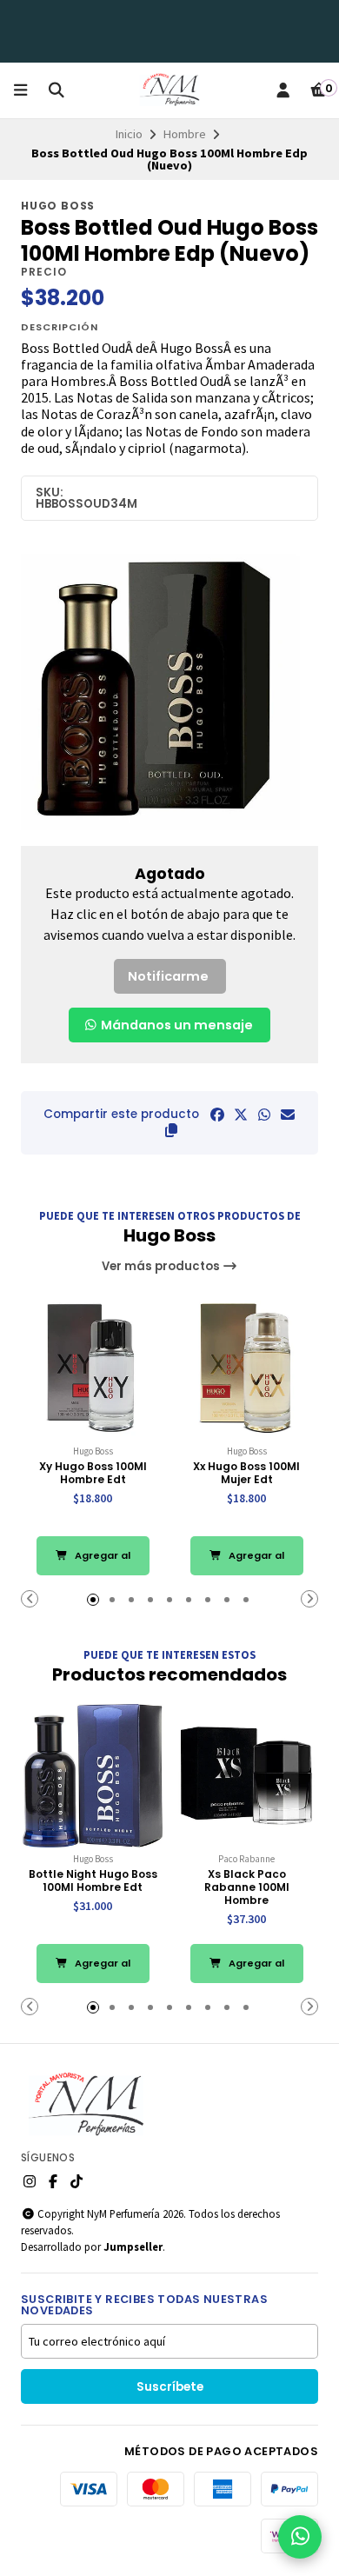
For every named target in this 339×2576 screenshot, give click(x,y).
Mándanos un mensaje (176, 1025)
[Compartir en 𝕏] (241, 1115)
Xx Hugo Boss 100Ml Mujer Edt (246, 1473)
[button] (171, 1130)
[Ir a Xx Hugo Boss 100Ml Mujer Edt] (246, 1368)
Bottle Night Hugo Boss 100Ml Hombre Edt (93, 1880)
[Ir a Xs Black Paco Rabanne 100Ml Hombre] (246, 1776)
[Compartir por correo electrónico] (288, 1115)
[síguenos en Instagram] (30, 2181)
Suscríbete (170, 2387)
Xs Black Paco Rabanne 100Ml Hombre (247, 1887)
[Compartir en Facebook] (217, 1115)
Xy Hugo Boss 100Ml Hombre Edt (93, 1473)
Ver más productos (162, 1266)
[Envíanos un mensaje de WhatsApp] (300, 2537)
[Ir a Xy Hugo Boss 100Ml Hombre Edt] (93, 1368)
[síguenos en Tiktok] (76, 2181)
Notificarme (168, 976)
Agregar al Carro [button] (101, 1562)
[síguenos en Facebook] (53, 2181)
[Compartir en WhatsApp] (264, 1115)
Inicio (129, 134)
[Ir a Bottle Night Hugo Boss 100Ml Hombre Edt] (93, 1776)
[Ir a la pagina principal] (169, 90)
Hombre (185, 134)
